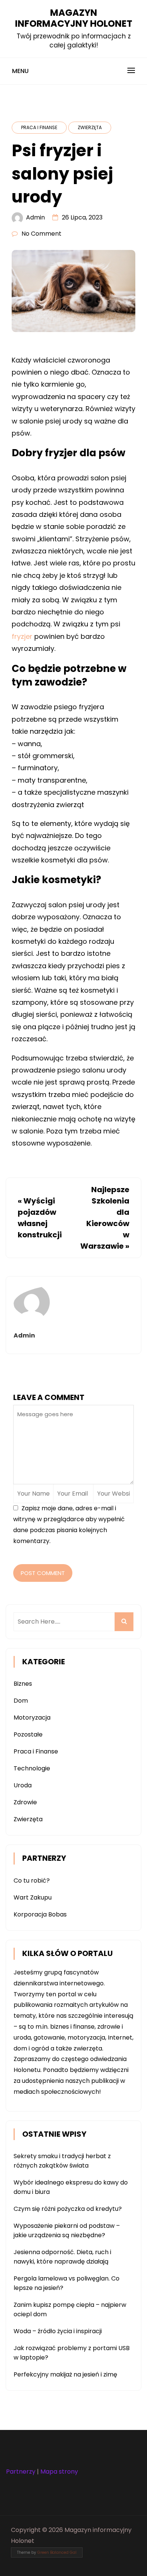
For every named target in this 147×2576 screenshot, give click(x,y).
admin (35, 217)
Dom (21, 1701)
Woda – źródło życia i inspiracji (58, 2331)
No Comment (41, 234)
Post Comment (43, 1573)
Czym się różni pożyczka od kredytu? (68, 2209)
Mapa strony (59, 2472)
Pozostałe (28, 1734)
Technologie (32, 1768)
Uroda (23, 1785)
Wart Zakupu (33, 1897)
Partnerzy (21, 2472)
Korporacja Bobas (40, 1914)
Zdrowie (25, 1802)
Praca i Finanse (39, 127)
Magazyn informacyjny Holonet (74, 18)
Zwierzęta (90, 127)
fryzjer (22, 636)
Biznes (23, 1684)
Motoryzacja (32, 1718)
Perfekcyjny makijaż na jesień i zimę (65, 2374)
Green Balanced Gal (57, 2552)
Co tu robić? (32, 1881)
